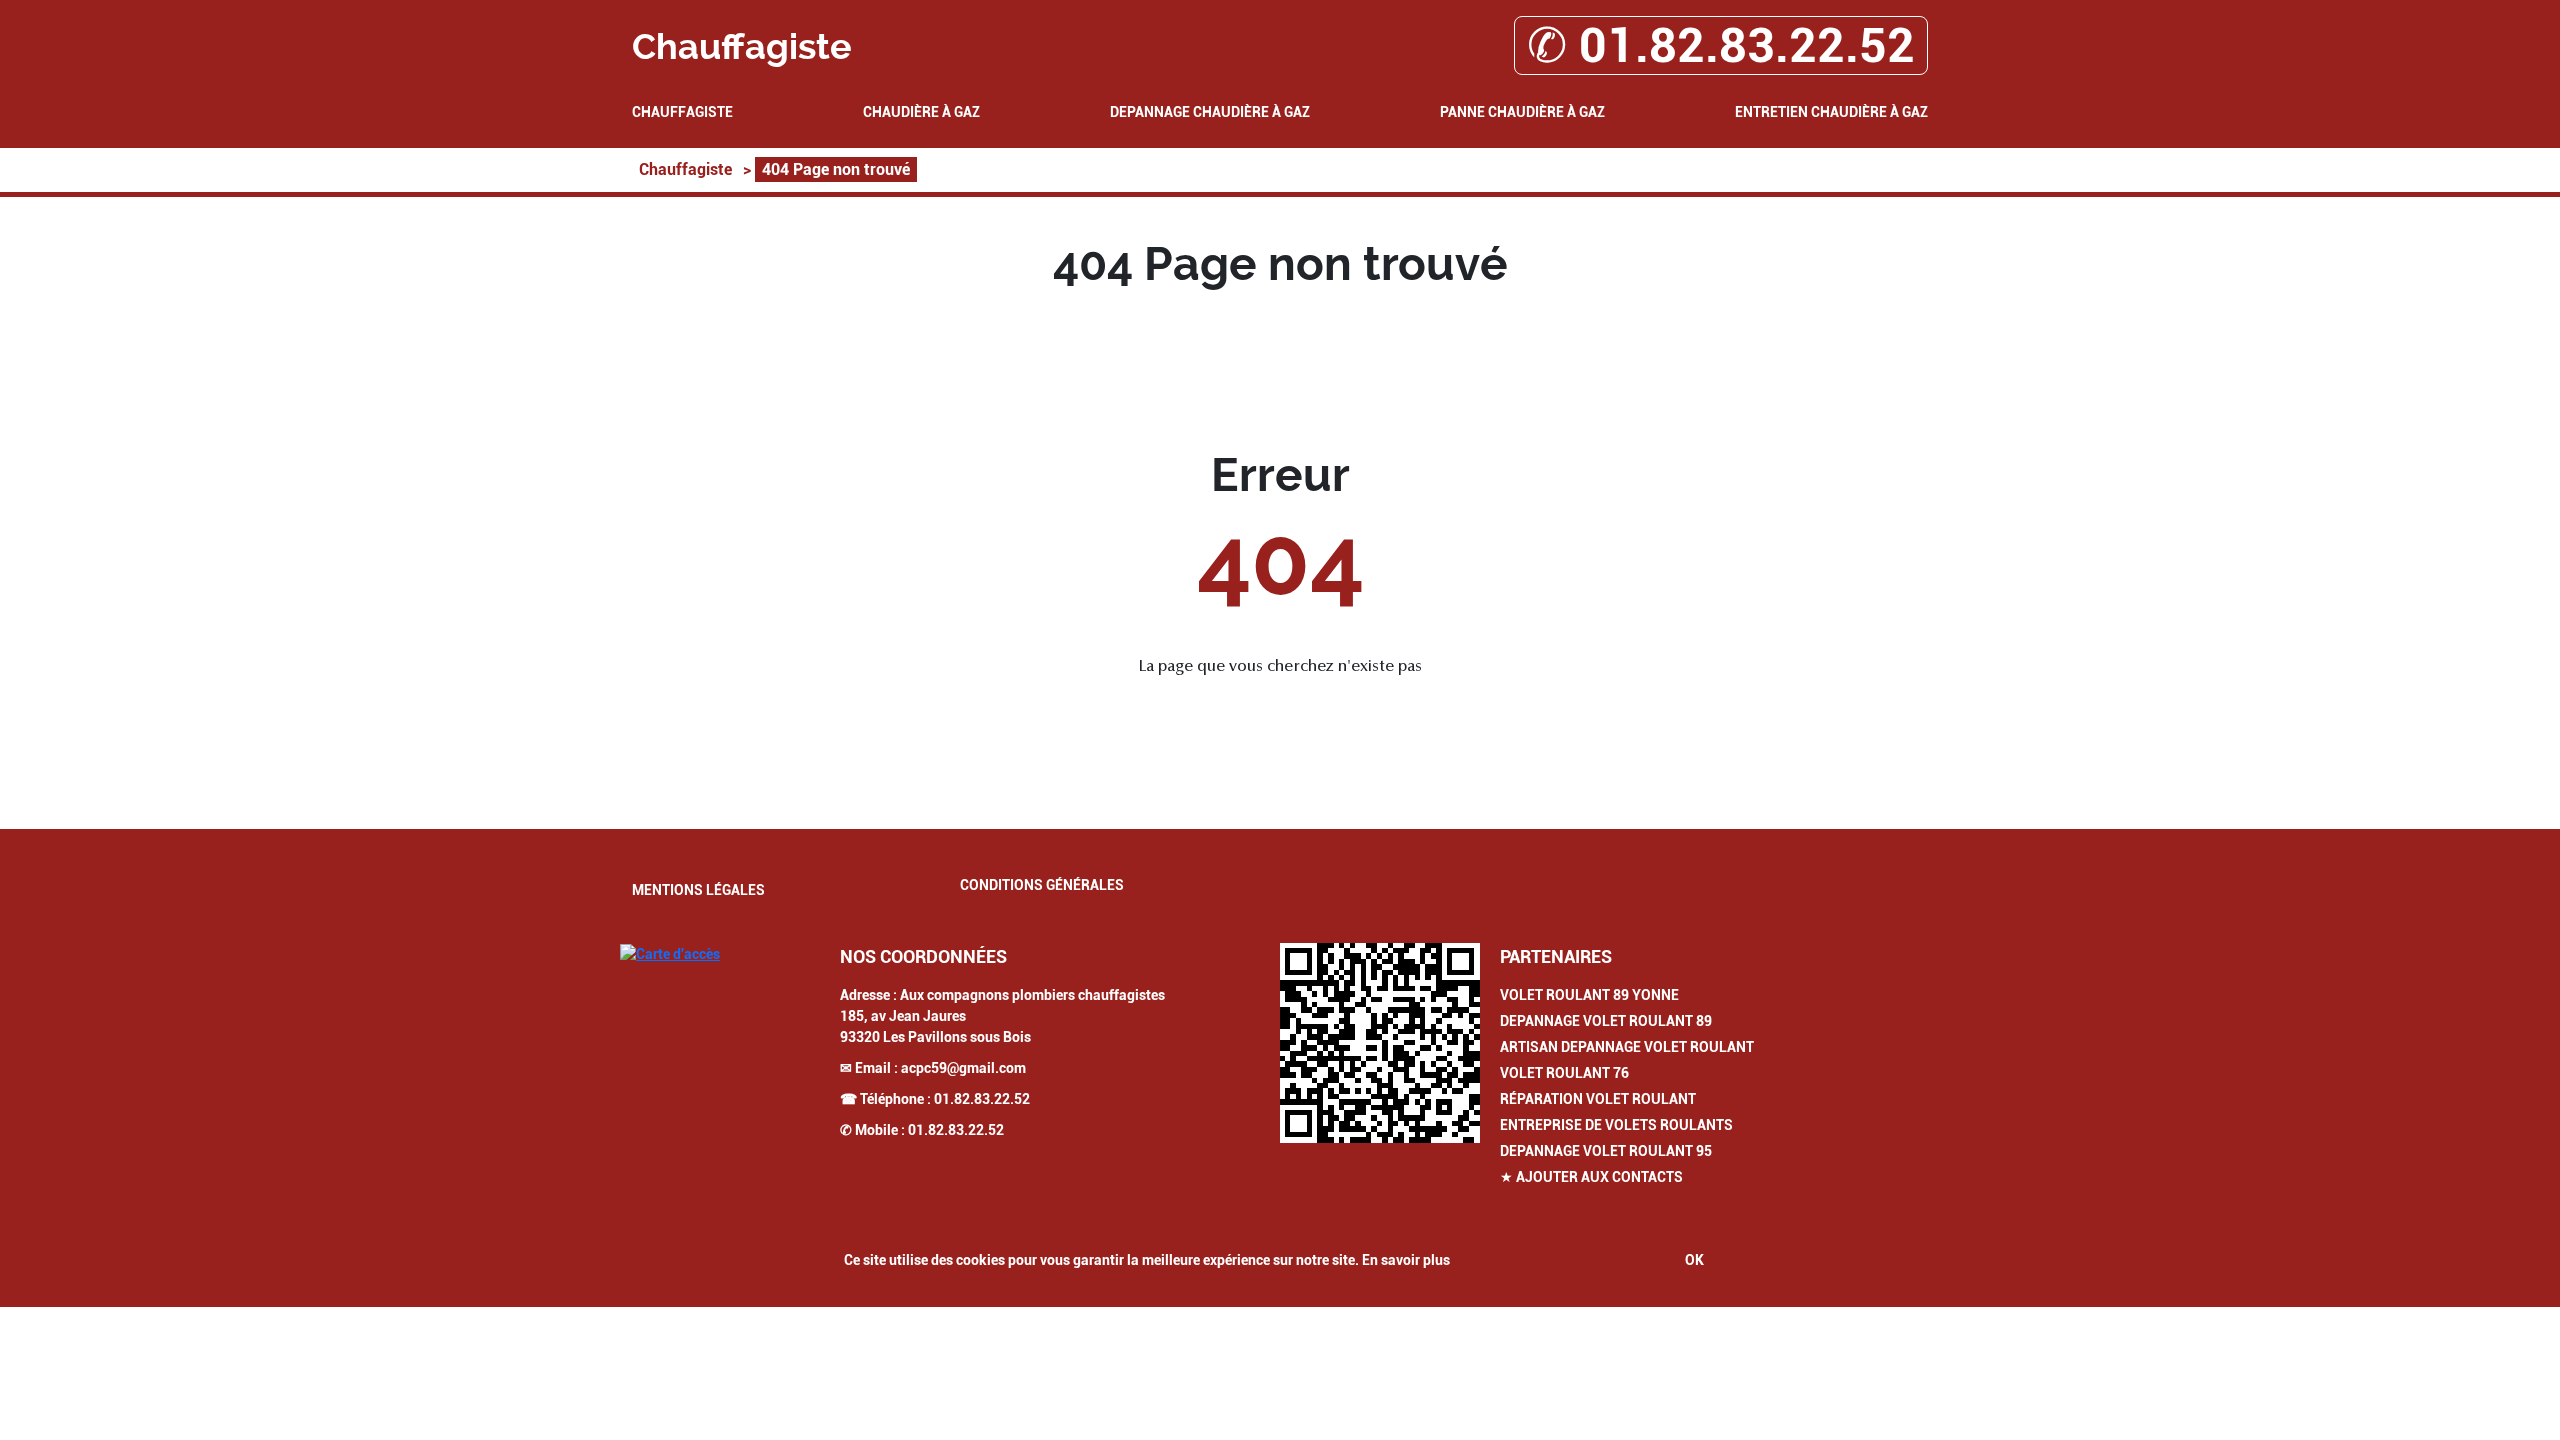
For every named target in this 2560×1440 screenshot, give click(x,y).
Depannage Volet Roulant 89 (1606, 1021)
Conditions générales (1042, 885)
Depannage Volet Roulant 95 (1606, 1151)
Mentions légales (698, 890)
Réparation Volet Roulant (1598, 1099)
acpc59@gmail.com (963, 1068)
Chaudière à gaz (921, 112)
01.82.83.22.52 (982, 1099)
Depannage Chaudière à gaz (1210, 112)
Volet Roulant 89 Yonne (1589, 995)
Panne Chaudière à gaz (1522, 112)
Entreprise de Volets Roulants (1616, 1125)
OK (1694, 1260)
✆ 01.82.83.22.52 (1721, 45)
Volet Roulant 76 (1564, 1073)
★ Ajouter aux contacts (1591, 1177)
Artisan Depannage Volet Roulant (1627, 1047)
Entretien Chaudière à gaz (1831, 112)
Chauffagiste (682, 112)
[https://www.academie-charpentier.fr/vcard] (1380, 1043)
